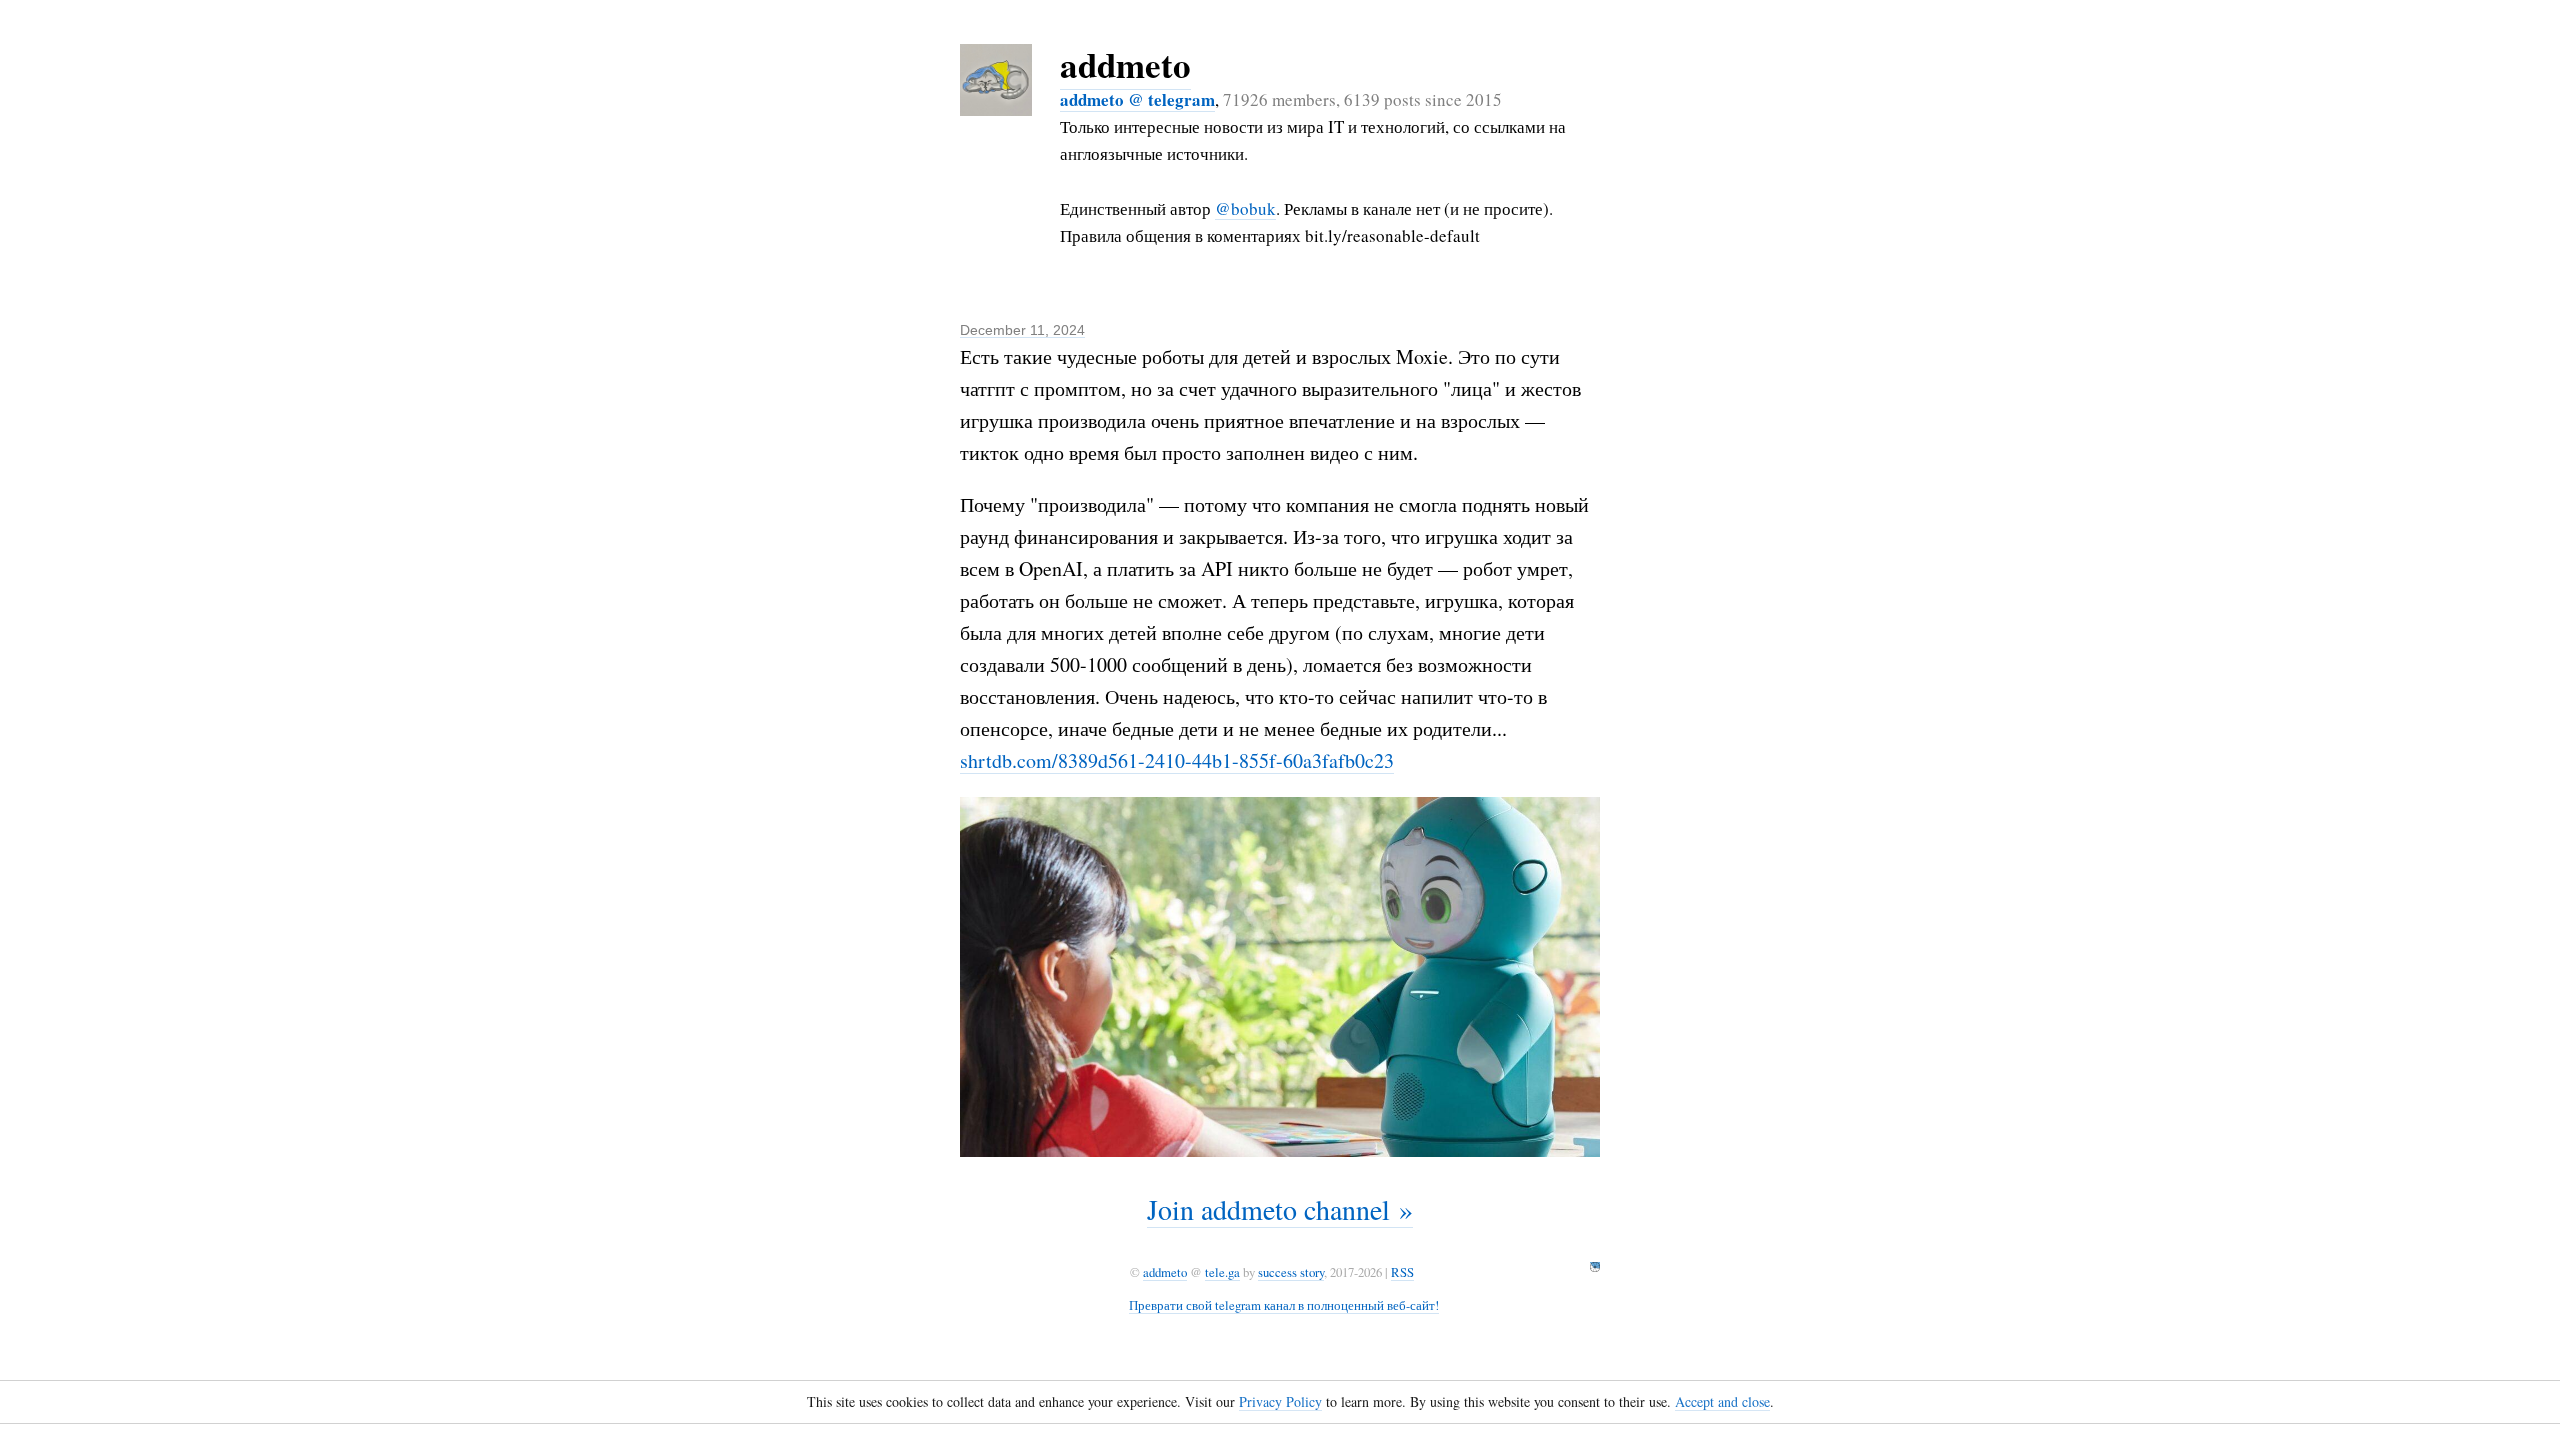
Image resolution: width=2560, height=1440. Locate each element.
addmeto (1125, 64)
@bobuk (1245, 208)
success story (1291, 1272)
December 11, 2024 (1022, 330)
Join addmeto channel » (1280, 1209)
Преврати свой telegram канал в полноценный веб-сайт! (1284, 1305)
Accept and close (1722, 1401)
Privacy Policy (1280, 1401)
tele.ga (1222, 1272)
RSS (1402, 1272)
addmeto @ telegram (1137, 99)
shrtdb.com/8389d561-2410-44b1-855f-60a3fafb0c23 (1177, 760)
